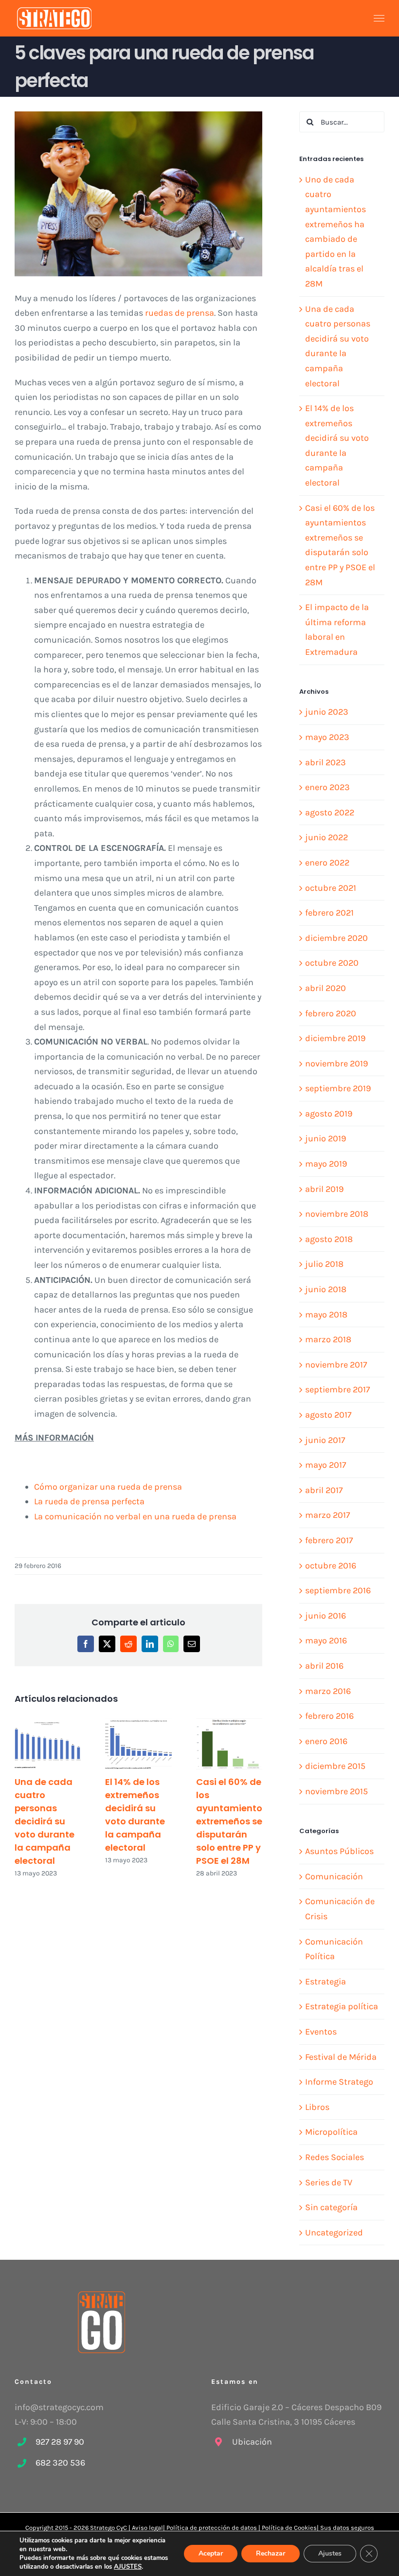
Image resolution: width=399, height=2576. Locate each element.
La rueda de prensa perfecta (89, 1501)
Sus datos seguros (347, 2528)
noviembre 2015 (336, 1791)
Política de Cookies (289, 2528)
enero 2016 (326, 1741)
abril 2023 (326, 762)
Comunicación (334, 1876)
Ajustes (330, 2553)
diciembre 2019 (335, 1038)
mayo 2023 (327, 737)
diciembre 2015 (335, 1766)
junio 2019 (326, 1138)
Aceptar (211, 2553)
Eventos (321, 2032)
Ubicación (252, 2442)
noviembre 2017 (336, 1365)
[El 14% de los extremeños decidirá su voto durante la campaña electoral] (138, 1744)
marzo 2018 (328, 1339)
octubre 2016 (331, 1566)
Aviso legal (147, 2528)
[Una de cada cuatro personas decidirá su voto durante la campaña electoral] (48, 1744)
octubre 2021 (331, 888)
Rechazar (271, 2553)
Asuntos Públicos (339, 1851)
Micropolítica (331, 2132)
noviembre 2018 (337, 1214)
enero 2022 (327, 863)
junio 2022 (326, 837)
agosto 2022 (330, 812)
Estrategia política (342, 2006)
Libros (317, 2107)
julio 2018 (324, 1264)
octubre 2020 (332, 963)
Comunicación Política (334, 1949)
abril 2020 (326, 988)
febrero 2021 (329, 913)
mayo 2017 (326, 1465)
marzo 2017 (327, 1515)
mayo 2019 (326, 1164)
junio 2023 (327, 712)
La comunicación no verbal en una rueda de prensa (135, 1516)
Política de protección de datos (212, 2528)
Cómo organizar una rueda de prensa (108, 1487)
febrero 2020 (331, 1013)
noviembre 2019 (336, 1063)
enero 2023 (327, 787)
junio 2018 (326, 1289)
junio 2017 (325, 1440)
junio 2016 (326, 1616)
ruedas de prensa (180, 313)
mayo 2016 (326, 1640)
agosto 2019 (329, 1114)
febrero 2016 (329, 1716)
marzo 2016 (328, 1691)
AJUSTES (128, 2567)
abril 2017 (324, 1490)
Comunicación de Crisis (340, 1909)
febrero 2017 (329, 1540)
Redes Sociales (335, 2157)
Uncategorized (334, 2233)
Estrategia (326, 1982)
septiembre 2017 (337, 1389)
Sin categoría (331, 2207)
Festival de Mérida (341, 2057)
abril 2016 (324, 1666)
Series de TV (329, 2182)
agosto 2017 (328, 1415)
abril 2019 (324, 1189)
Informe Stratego (339, 2082)
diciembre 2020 (336, 938)
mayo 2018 (326, 1315)
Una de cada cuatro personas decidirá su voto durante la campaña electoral (45, 1821)
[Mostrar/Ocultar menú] (379, 18)
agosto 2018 (329, 1239)
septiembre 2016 (338, 1590)
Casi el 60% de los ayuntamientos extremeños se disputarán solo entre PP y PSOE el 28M (232, 1821)
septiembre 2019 (338, 1088)
